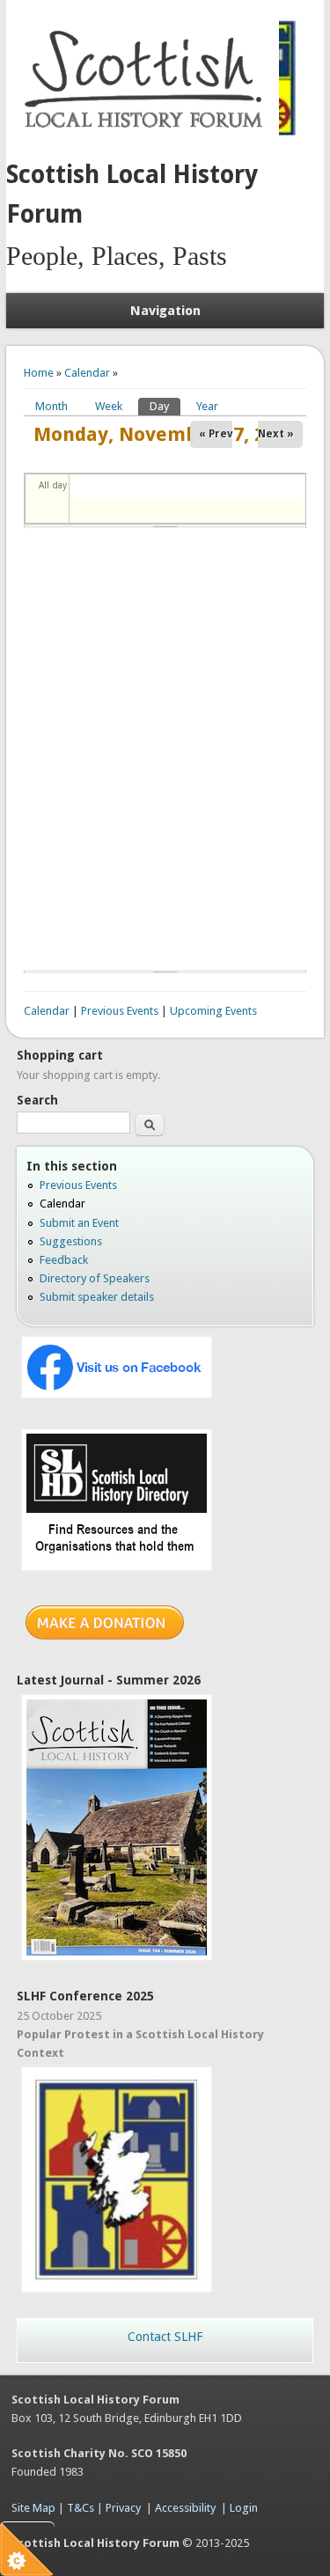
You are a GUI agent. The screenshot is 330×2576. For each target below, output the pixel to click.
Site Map (33, 2508)
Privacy (123, 2508)
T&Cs (81, 2508)
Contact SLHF (165, 2337)
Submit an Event (79, 1223)
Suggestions (71, 1241)
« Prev (216, 434)
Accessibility (185, 2508)
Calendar (87, 373)
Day (165, 406)
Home (39, 373)
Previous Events (120, 1011)
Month (51, 406)
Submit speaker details (97, 1297)
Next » (276, 434)
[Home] (147, 137)
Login (244, 2508)
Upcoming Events (213, 1011)
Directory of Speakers (95, 1278)
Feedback (64, 1260)
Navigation (165, 311)
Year (207, 406)
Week (109, 406)
